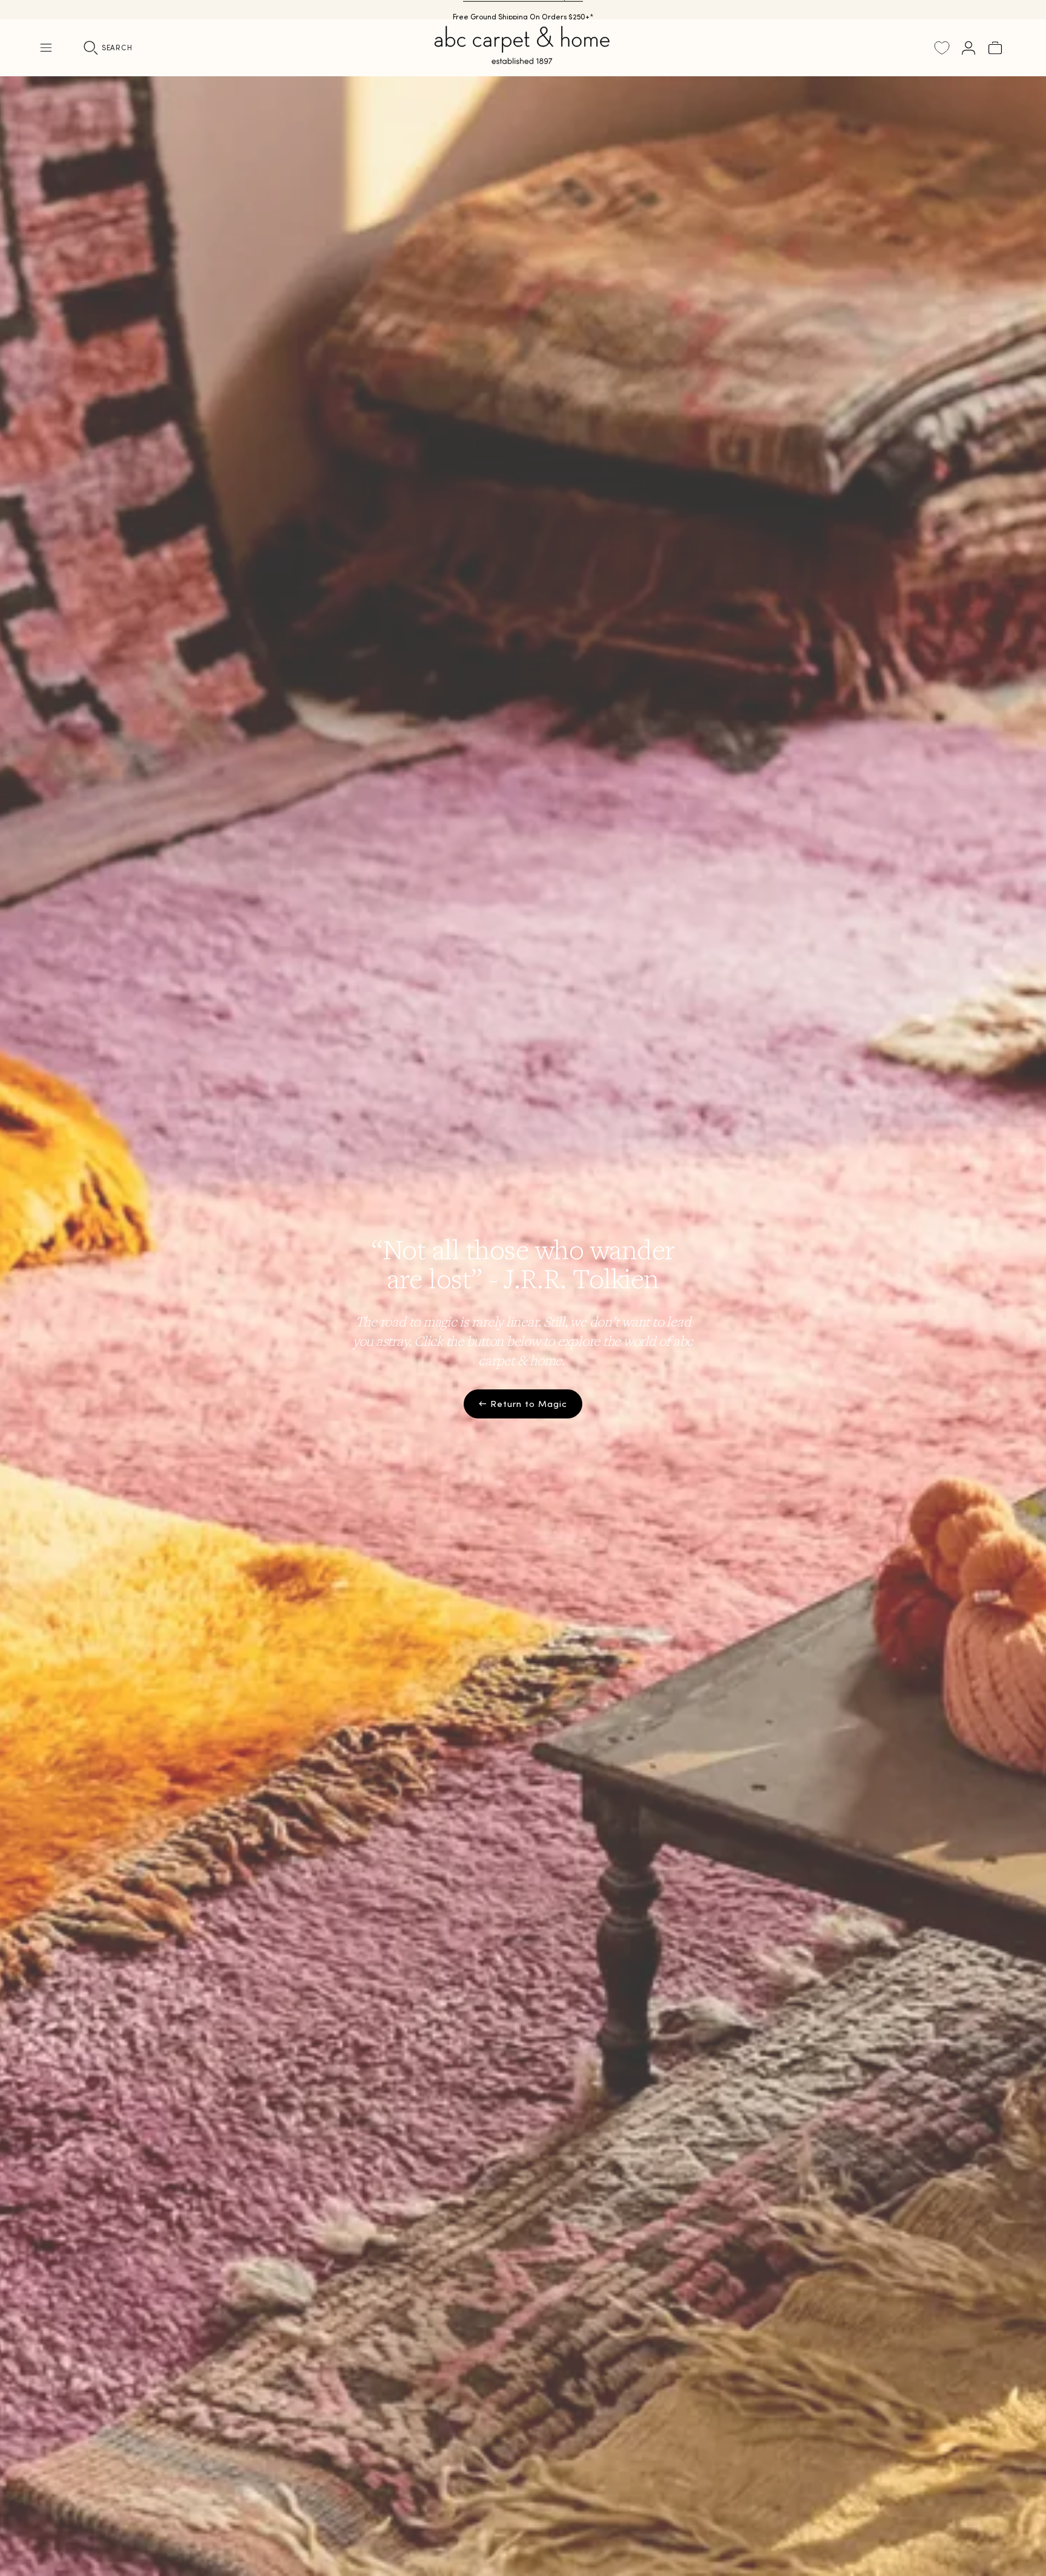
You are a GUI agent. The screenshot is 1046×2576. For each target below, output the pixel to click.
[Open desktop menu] (46, 48)
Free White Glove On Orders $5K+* (523, 9)
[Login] (969, 48)
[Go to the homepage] (523, 59)
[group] (523, 1326)
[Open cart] (995, 48)
